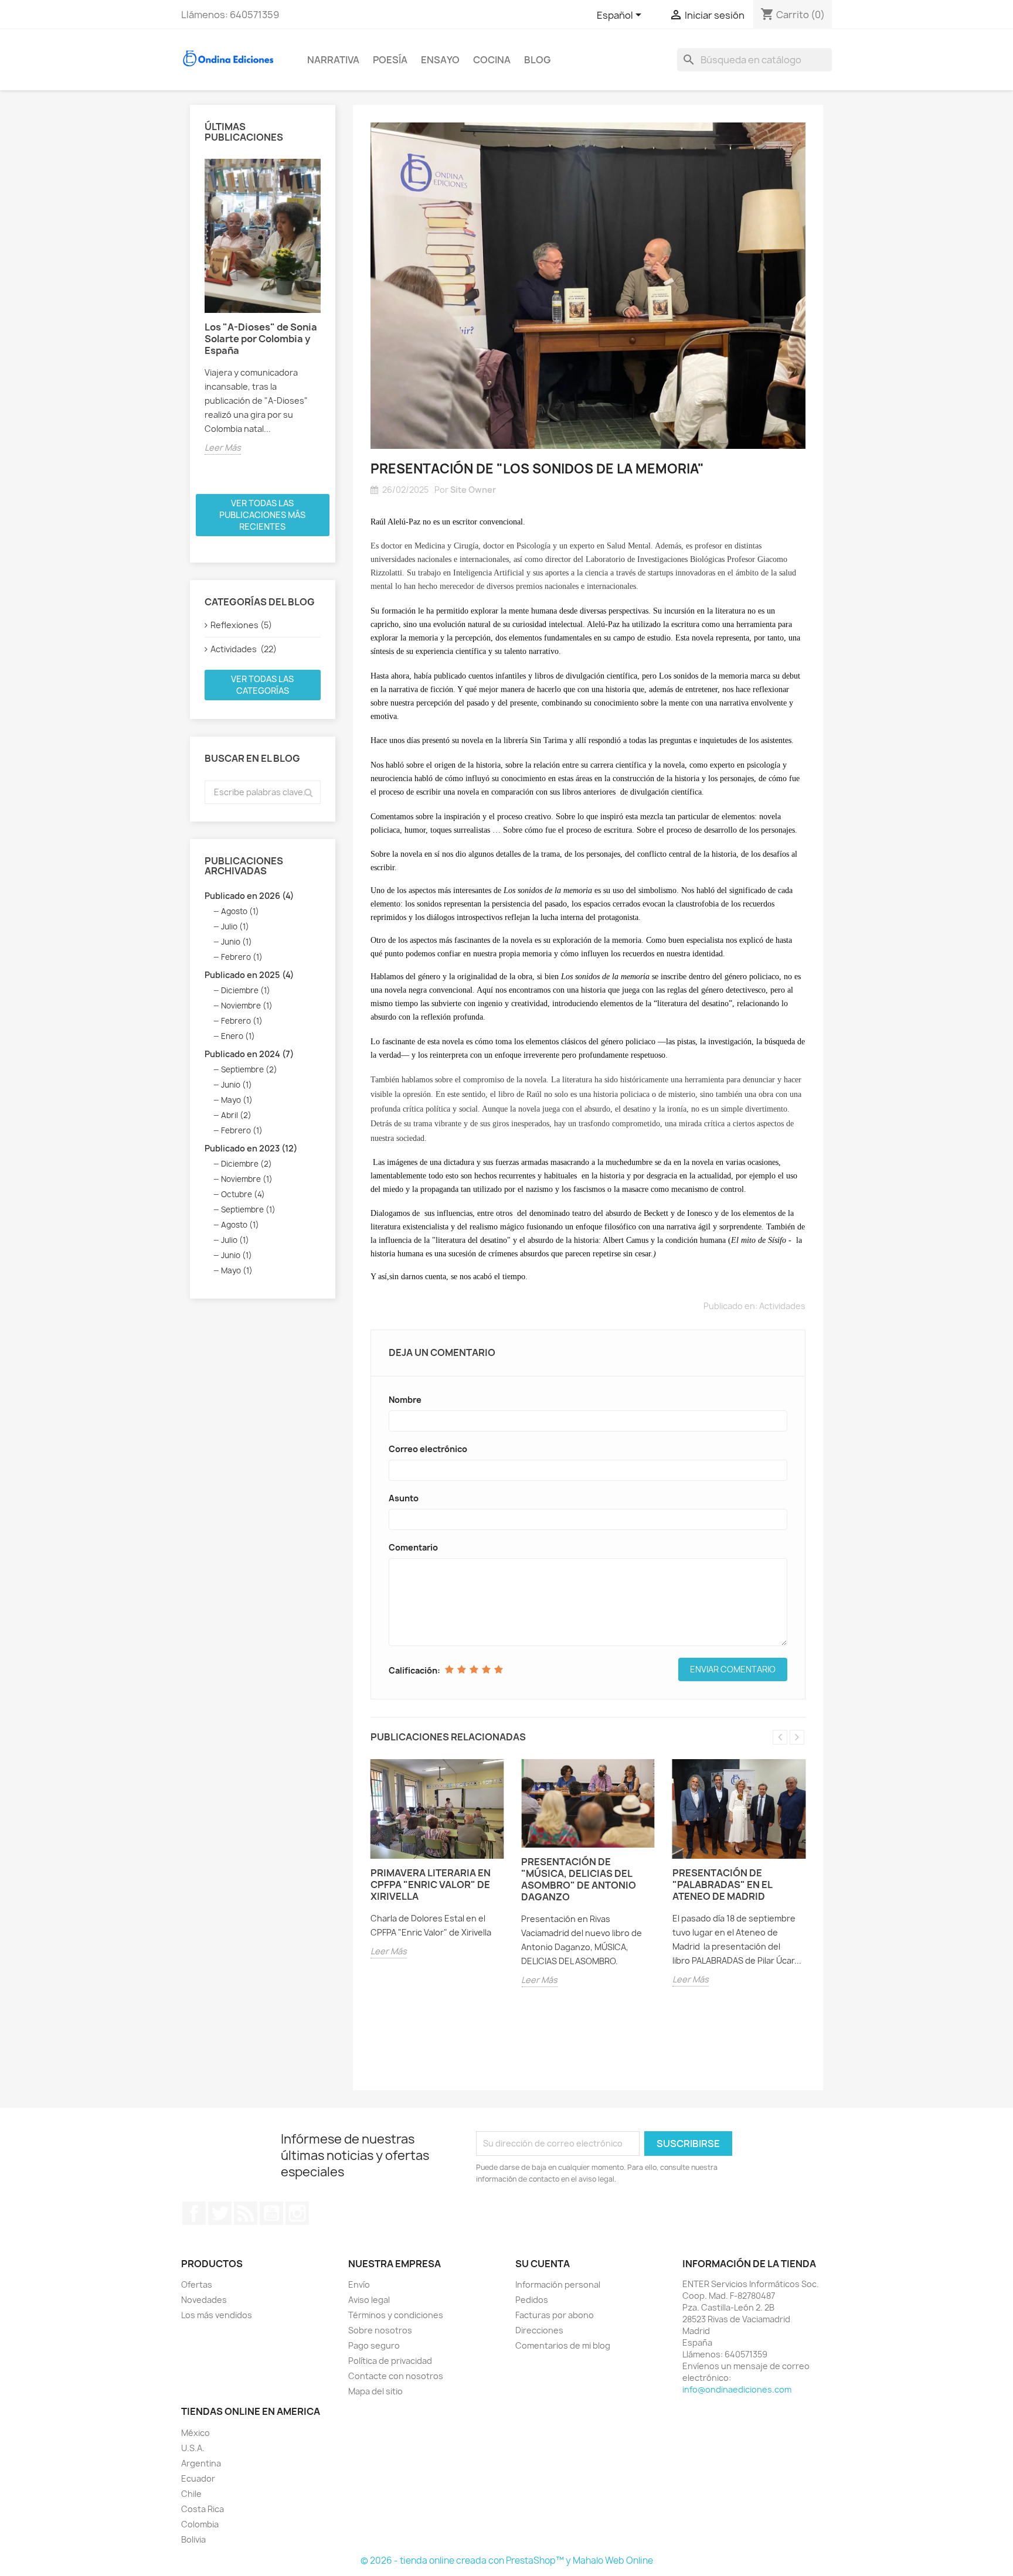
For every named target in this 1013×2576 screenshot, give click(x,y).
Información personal (558, 2284)
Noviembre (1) (247, 1006)
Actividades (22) (244, 649)
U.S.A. (193, 2448)
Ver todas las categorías (262, 685)
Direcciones (539, 2330)
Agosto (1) (240, 911)
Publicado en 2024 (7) (249, 1054)
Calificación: (414, 1670)
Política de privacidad (390, 2361)
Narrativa (333, 60)
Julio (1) (235, 926)
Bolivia (193, 2539)
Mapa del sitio (375, 2391)
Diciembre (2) (247, 1164)
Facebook (194, 2213)
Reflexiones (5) (241, 625)
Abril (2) (236, 1115)
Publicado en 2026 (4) (249, 896)
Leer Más (223, 447)
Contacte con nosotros (396, 2376)
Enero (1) (238, 1036)
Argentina (201, 2463)
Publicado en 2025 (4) (249, 975)
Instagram (297, 2213)
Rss (246, 2213)
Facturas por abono (555, 2315)
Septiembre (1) (248, 1209)
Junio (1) (237, 942)
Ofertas (197, 2284)
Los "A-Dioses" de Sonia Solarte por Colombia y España (261, 339)
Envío (359, 2284)
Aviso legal (369, 2300)
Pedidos (532, 2300)
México (196, 2433)
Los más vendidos (217, 2315)
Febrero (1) (242, 957)
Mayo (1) (237, 1100)
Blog (537, 60)
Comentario (413, 1547)
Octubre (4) (243, 1194)
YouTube (271, 2213)
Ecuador (198, 2478)
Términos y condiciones (396, 2315)
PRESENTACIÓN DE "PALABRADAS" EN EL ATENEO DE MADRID (722, 1885)
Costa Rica (203, 2509)
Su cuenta (543, 2264)
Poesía (390, 60)
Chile (191, 2494)
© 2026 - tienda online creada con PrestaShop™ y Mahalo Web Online (507, 2560)
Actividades (782, 1306)
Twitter (220, 2213)
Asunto (404, 1498)
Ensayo (440, 60)
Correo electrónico (428, 1449)
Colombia (200, 2524)
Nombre (405, 1400)
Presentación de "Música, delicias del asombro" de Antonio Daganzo (579, 1879)
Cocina (492, 60)
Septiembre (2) (249, 1069)
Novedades (204, 2300)
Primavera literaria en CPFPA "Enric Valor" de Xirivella (431, 1885)
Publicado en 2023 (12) (251, 1148)
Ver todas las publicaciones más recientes (262, 515)
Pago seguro (374, 2345)
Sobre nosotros (380, 2330)
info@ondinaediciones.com (737, 2389)
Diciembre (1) (246, 990)
